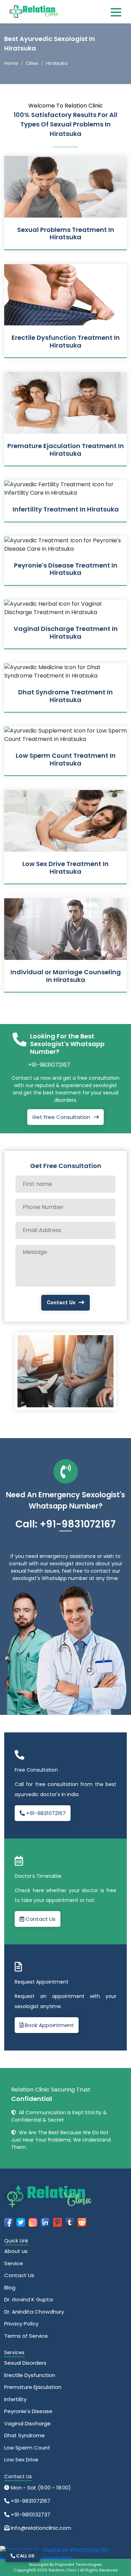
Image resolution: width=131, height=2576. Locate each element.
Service (14, 2263)
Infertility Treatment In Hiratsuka (66, 509)
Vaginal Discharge (27, 2423)
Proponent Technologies (78, 2564)
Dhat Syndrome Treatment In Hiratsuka (65, 696)
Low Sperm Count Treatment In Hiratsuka (66, 759)
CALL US (25, 2556)
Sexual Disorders (25, 2363)
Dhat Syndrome (24, 2435)
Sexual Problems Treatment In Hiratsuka (66, 233)
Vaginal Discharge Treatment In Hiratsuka (66, 633)
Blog (10, 2288)
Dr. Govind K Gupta (28, 2299)
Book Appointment (49, 2025)
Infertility (15, 2399)
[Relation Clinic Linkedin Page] (45, 2222)
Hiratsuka (57, 63)
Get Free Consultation (61, 1117)
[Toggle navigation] (116, 12)
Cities (32, 63)
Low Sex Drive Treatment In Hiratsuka (65, 868)
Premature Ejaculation (33, 2387)
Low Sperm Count (27, 2448)
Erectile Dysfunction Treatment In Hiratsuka (66, 341)
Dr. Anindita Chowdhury (34, 2312)
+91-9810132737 (30, 2515)
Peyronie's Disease (28, 2411)
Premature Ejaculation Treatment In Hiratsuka (66, 450)
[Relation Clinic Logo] (34, 11)
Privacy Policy (21, 2324)
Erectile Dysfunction (30, 2375)
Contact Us (61, 1303)
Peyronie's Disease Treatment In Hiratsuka (66, 569)
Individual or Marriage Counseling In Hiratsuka (66, 976)
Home (11, 63)
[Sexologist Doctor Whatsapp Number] (63, 2554)
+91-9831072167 (49, 1065)
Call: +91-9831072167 (65, 1524)
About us (16, 2251)
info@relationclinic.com (40, 2528)
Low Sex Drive (21, 2460)
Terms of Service (26, 2336)
